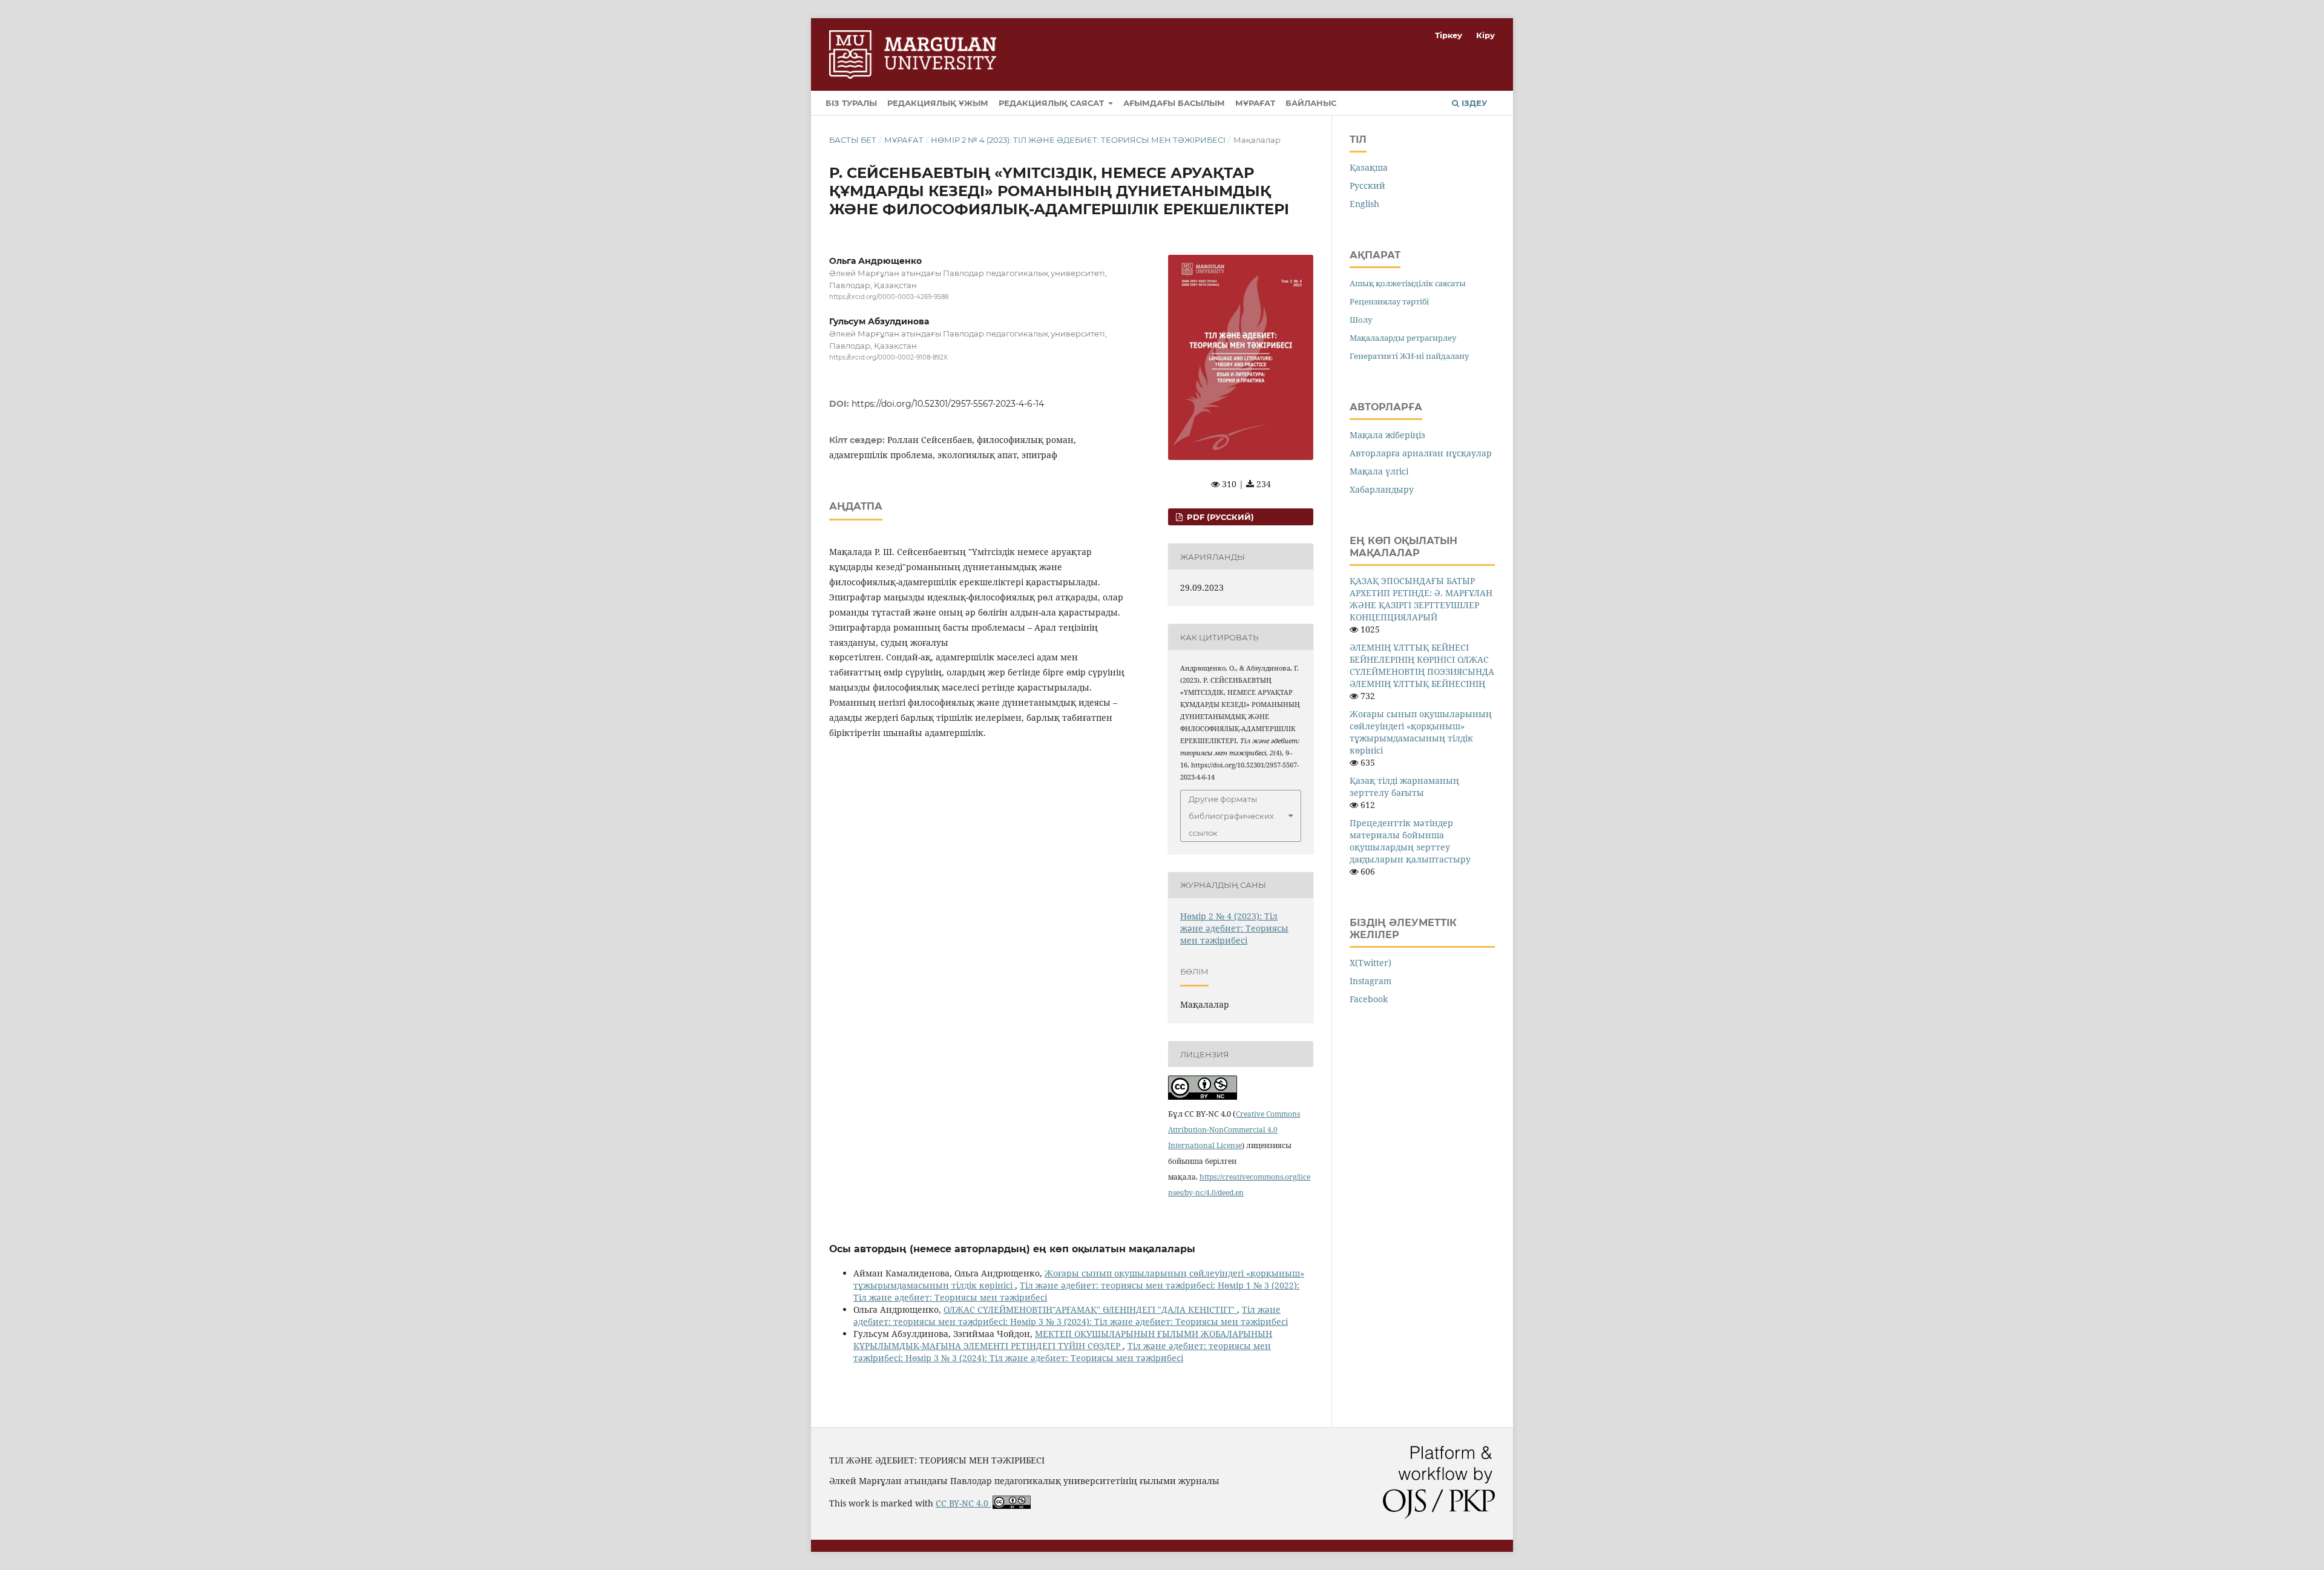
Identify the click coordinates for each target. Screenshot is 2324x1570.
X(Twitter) (1370, 963)
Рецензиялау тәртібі (1389, 301)
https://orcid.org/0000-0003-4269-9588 (889, 297)
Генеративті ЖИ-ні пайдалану (1409, 356)
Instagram (1370, 981)
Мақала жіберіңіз (1387, 435)
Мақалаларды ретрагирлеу (1403, 338)
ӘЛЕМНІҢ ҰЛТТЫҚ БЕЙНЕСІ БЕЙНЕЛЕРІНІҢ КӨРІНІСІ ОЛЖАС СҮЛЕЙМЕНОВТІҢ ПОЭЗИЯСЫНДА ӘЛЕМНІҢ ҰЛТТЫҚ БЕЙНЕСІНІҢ (1422, 665)
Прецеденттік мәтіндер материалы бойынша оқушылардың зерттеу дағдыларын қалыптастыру (1410, 841)
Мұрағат (1255, 103)
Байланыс (1311, 103)
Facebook (1369, 999)
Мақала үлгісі (1379, 471)
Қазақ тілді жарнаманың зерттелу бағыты (1404, 787)
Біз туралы (851, 103)
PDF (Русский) (1219, 517)
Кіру (1485, 35)
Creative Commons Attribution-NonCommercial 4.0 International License (1234, 1130)
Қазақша (1369, 167)
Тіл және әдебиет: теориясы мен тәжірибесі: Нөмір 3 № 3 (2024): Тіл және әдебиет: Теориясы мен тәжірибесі (1071, 1315)
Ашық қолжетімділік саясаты (1408, 283)
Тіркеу (1449, 35)
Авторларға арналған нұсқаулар (1421, 453)
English (1364, 204)
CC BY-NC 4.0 (963, 1503)
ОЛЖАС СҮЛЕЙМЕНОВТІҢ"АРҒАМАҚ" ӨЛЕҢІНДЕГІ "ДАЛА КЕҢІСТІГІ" (1090, 1309)
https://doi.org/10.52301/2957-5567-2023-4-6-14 (948, 404)
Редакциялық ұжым (938, 103)
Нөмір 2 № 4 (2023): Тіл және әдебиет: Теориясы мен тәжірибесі (1078, 140)
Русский (1367, 186)
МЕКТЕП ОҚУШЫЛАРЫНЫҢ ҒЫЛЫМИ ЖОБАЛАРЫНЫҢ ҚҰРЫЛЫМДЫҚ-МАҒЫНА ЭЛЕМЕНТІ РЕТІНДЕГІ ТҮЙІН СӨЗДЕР (1063, 1340)
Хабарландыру (1382, 489)
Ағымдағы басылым (1174, 103)
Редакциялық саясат (1052, 103)
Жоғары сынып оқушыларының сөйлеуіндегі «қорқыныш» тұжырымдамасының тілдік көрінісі (1421, 732)
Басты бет (853, 140)
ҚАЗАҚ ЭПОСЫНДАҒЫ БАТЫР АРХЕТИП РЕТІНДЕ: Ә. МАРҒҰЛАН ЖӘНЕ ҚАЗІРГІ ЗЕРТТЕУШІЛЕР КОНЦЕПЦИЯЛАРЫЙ (1421, 599)
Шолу (1361, 320)
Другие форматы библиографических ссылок (1231, 816)
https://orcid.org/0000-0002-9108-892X (888, 358)
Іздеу (1473, 103)
